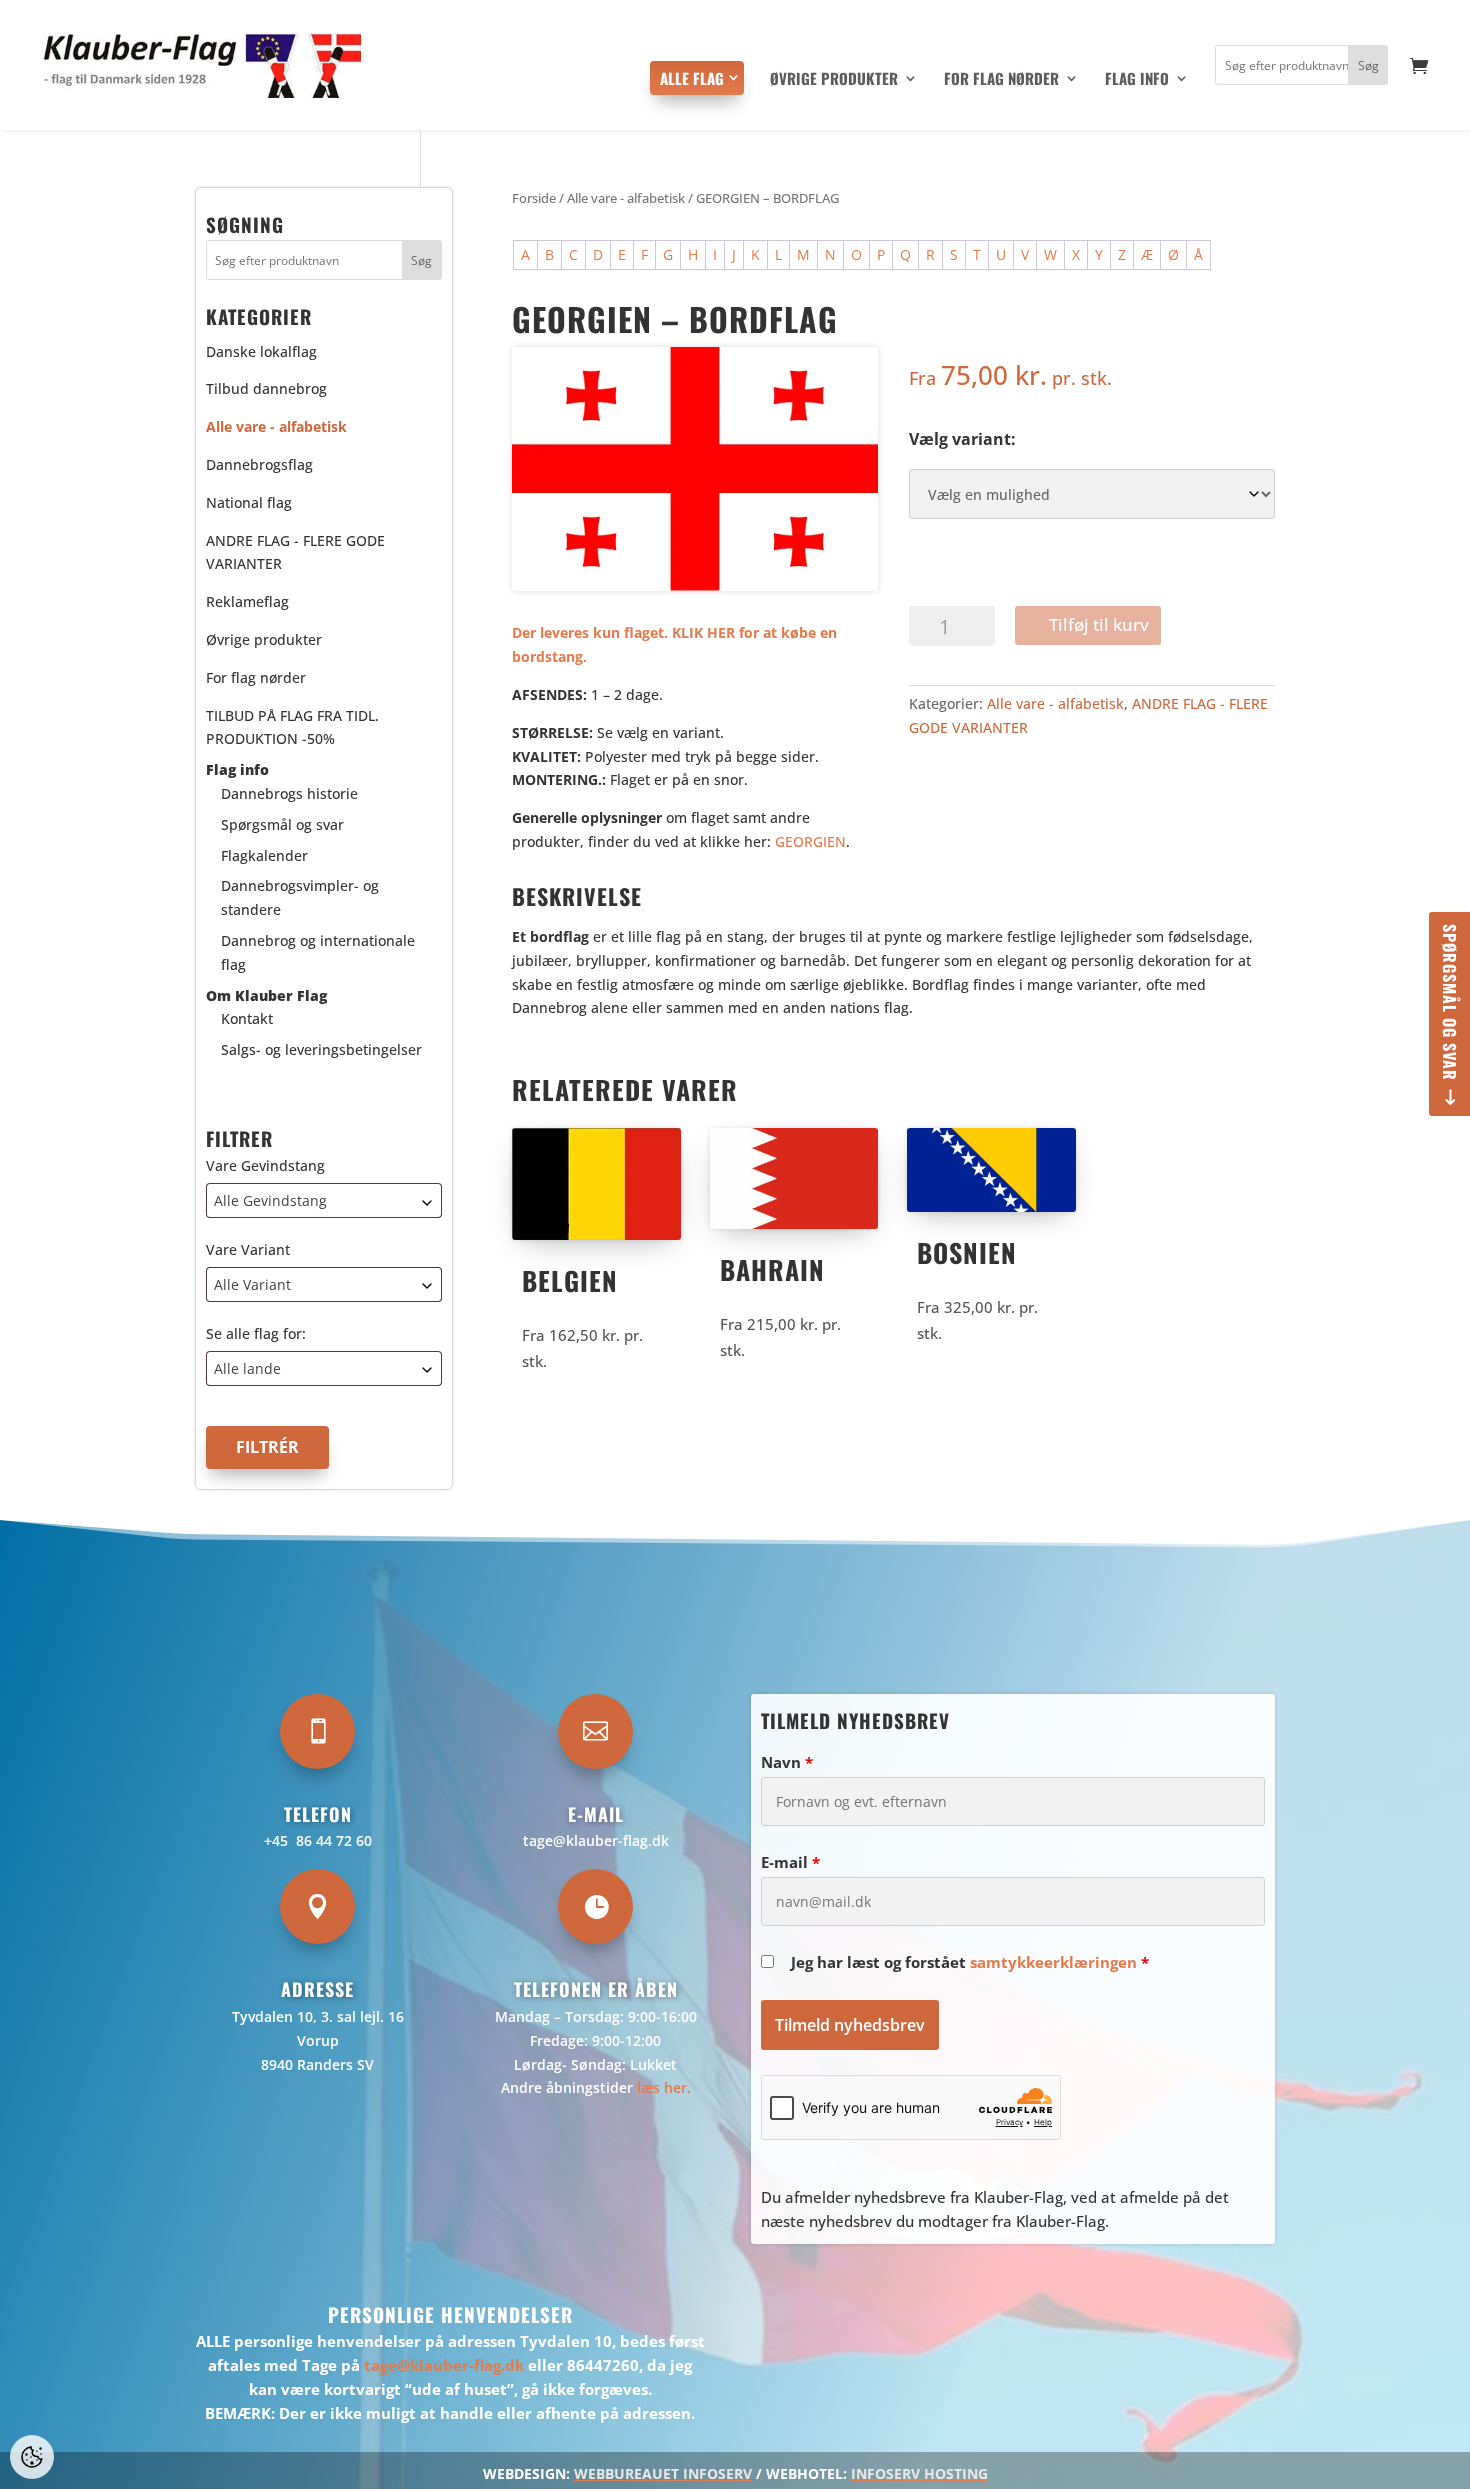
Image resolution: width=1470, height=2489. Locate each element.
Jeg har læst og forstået (970, 1962)
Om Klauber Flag (266, 995)
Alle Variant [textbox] (252, 1284)
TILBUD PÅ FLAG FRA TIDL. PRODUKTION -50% (292, 727)
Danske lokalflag (261, 351)
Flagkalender (264, 855)
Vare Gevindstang (265, 1165)
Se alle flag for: (256, 1333)
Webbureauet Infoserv (663, 2473)
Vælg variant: (962, 439)
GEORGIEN (810, 841)
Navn (787, 1762)
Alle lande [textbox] (247, 1368)
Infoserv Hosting (919, 2473)
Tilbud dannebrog (266, 388)
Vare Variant (248, 1249)
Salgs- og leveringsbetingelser (321, 1049)
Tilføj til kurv (1099, 624)
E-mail (790, 1862)
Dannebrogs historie (289, 793)
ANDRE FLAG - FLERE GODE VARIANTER (295, 552)
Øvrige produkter (834, 80)
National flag (249, 502)
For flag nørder (1001, 80)
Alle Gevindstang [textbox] (270, 1200)
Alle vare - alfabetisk (626, 198)
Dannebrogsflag (259, 464)
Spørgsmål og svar (1450, 1002)
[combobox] (324, 1200)
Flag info (1137, 80)
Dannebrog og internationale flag (318, 952)
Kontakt (247, 1018)
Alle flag (692, 78)
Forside (534, 198)
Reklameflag (247, 601)
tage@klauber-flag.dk (596, 1840)
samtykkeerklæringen (1053, 1962)
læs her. (664, 2087)
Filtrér (267, 1447)
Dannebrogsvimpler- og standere (300, 897)
